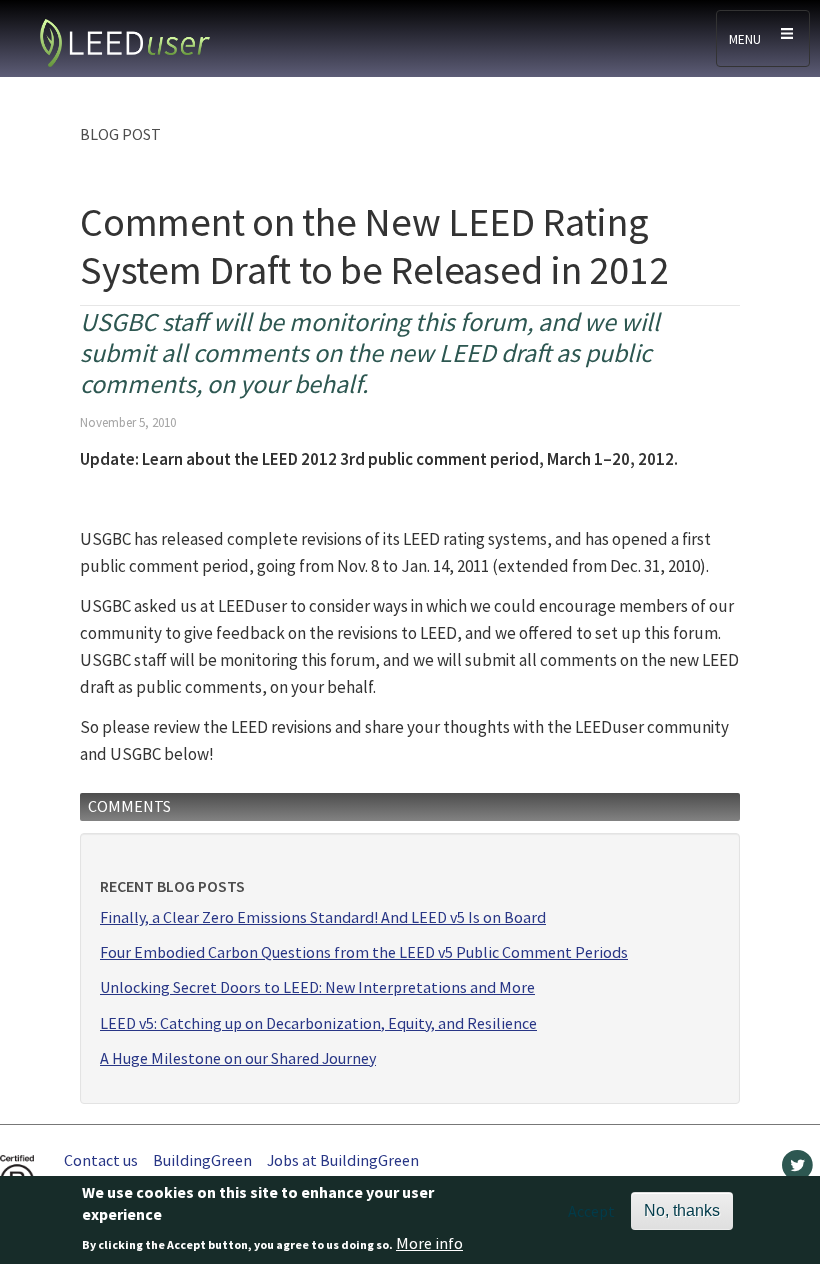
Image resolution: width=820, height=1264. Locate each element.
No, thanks (682, 1210)
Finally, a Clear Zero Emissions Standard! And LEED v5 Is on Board (323, 917)
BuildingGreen (202, 1160)
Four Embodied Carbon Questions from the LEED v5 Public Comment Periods (364, 952)
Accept (591, 1211)
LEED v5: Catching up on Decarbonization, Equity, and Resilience (318, 1023)
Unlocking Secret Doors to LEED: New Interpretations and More (317, 987)
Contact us (101, 1160)
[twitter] (797, 1170)
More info (429, 1243)
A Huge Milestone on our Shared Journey (238, 1058)
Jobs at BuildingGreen (343, 1160)
